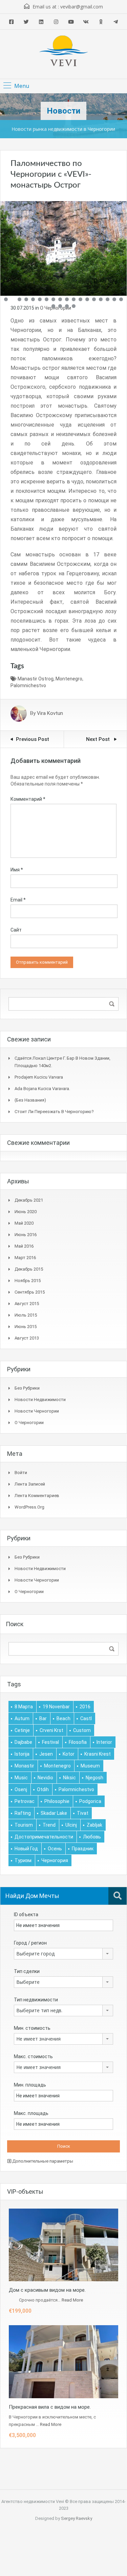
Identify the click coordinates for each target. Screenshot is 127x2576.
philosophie (57, 1801)
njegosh (94, 1778)
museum (90, 1766)
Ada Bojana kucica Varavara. (42, 1089)
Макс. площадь (31, 2113)
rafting (23, 1813)
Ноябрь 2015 (28, 1281)
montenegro (69, 679)
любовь (92, 1837)
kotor (69, 1754)
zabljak (94, 1825)
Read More (72, 2300)
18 (121, 299)
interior (104, 1742)
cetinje (22, 1730)
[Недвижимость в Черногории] (64, 52)
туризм (23, 1860)
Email (18, 900)
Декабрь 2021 (29, 1200)
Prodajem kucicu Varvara (39, 1077)
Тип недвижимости (36, 2000)
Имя (17, 870)
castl (86, 1718)
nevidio (45, 1778)
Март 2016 (25, 1258)
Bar (43, 1718)
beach (63, 1718)
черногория (55, 1860)
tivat (83, 1813)
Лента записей (30, 1484)
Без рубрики (27, 1388)
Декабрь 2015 (29, 1269)
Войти (21, 1473)
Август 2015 (27, 1304)
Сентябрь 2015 (30, 1292)
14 (94, 299)
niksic (69, 1778)
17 (114, 299)
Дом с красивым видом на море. (47, 2290)
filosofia (78, 1742)
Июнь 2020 (26, 1212)
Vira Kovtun (50, 714)
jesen (46, 1754)
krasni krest (98, 1754)
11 (74, 299)
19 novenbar (56, 1707)
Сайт (16, 930)
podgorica (90, 1801)
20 (60, 306)
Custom (82, 1730)
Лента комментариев (37, 1496)
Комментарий (28, 799)
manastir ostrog (36, 679)
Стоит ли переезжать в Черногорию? (54, 1112)
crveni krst (51, 1730)
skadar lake (54, 1813)
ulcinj (71, 1825)
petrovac (25, 1801)
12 (80, 299)
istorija (22, 1754)
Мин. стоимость (32, 2028)
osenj (21, 1789)
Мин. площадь (30, 2085)
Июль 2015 (26, 1315)
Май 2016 (24, 1246)
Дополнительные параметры (42, 2161)
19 (53, 306)
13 (87, 299)
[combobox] (63, 1954)
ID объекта (26, 1915)
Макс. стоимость (33, 2056)
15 (101, 299)
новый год (26, 1849)
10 (67, 299)
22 (74, 306)
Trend (49, 1825)
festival (50, 1742)
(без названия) (30, 1100)
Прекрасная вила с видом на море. (50, 2407)
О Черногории (29, 1423)
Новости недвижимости (40, 1400)
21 (67, 306)
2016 (85, 1707)
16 (108, 299)
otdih (43, 1789)
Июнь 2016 (26, 1235)
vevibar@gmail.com (82, 7)
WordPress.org (29, 1507)
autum (22, 1718)
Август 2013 (27, 1338)
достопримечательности (44, 1837)
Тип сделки (27, 1971)
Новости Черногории (37, 1411)
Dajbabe (23, 1742)
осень (55, 1849)
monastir (24, 1766)
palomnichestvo (28, 685)
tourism (24, 1825)
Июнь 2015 (26, 1327)
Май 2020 (24, 1223)
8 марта (24, 1707)
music (21, 1778)
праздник (83, 1849)
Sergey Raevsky (77, 2518)
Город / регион (30, 1943)
